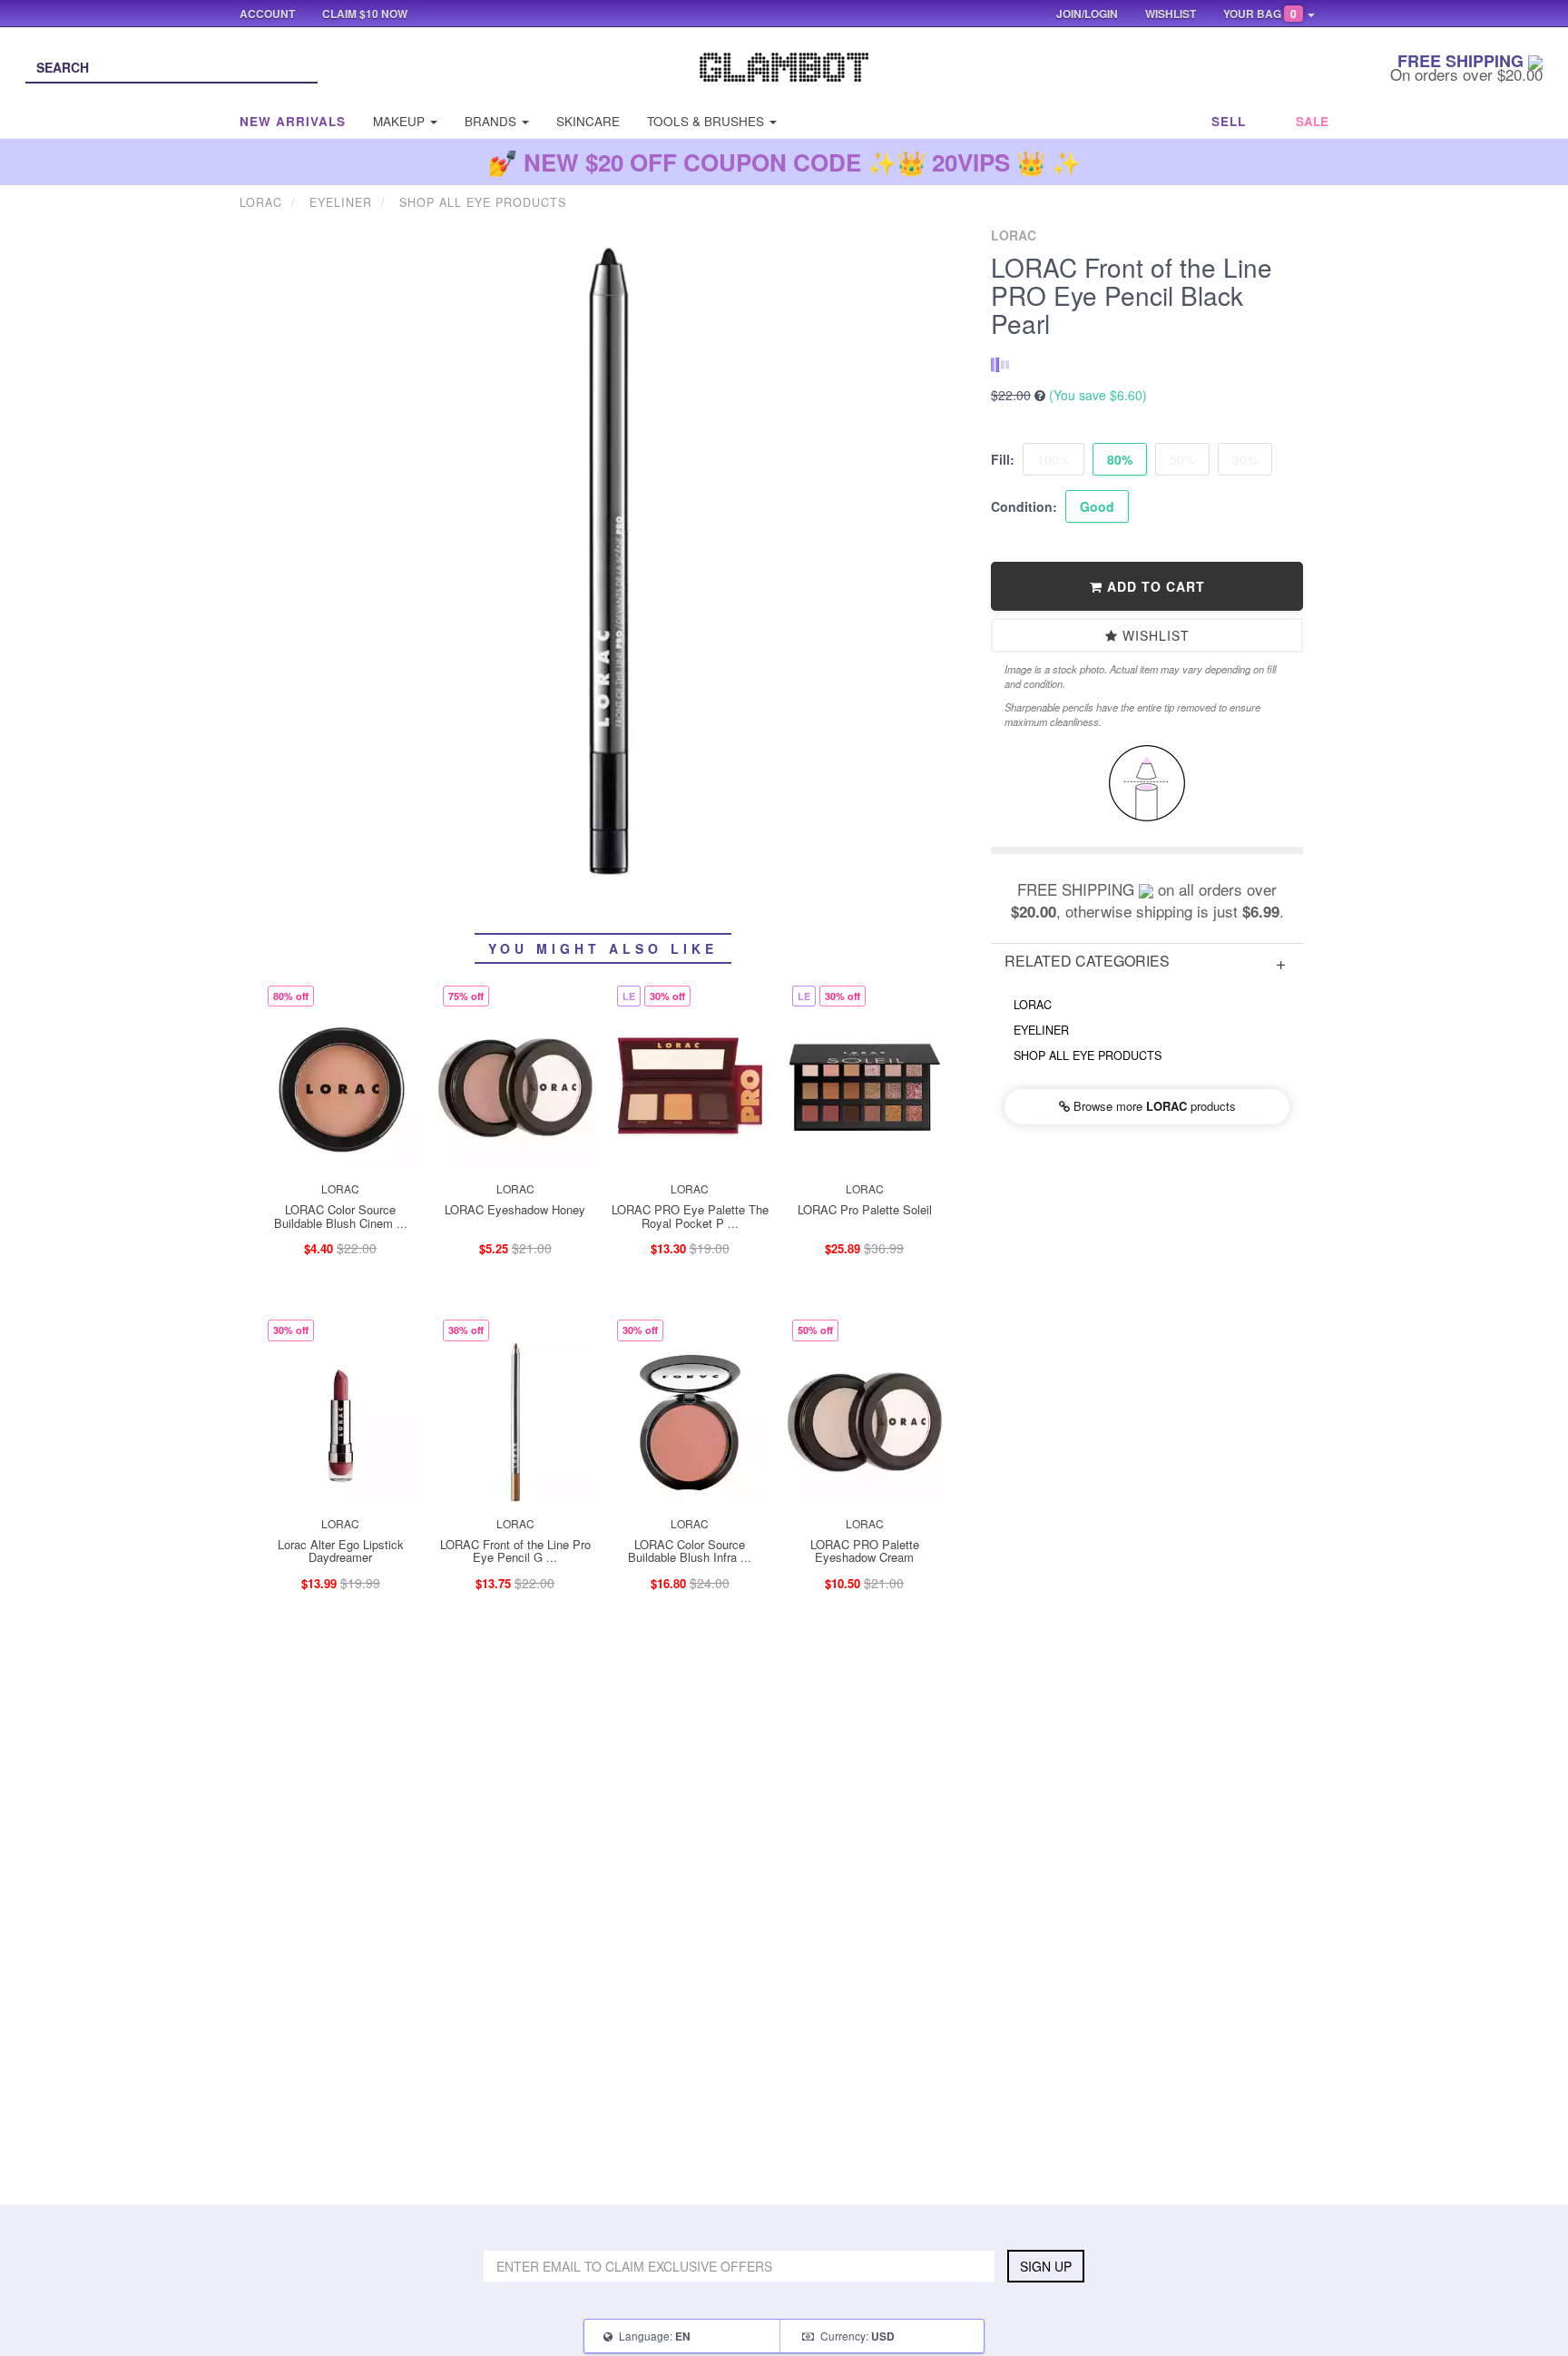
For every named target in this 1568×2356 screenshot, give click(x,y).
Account (267, 14)
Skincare (588, 121)
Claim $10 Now (365, 14)
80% (1120, 459)
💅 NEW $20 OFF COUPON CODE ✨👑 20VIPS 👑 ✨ (784, 162)
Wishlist (1154, 635)
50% (1182, 459)
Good (1097, 506)
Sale (1312, 121)
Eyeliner (1041, 1030)
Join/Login (1087, 14)
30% (1245, 459)
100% (1053, 459)
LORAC (1033, 1005)
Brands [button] (492, 121)
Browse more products (1153, 1106)
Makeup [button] (401, 121)
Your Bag (1260, 14)
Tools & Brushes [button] (707, 121)
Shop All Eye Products (1088, 1055)
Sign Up (1046, 2266)
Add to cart (1154, 586)
